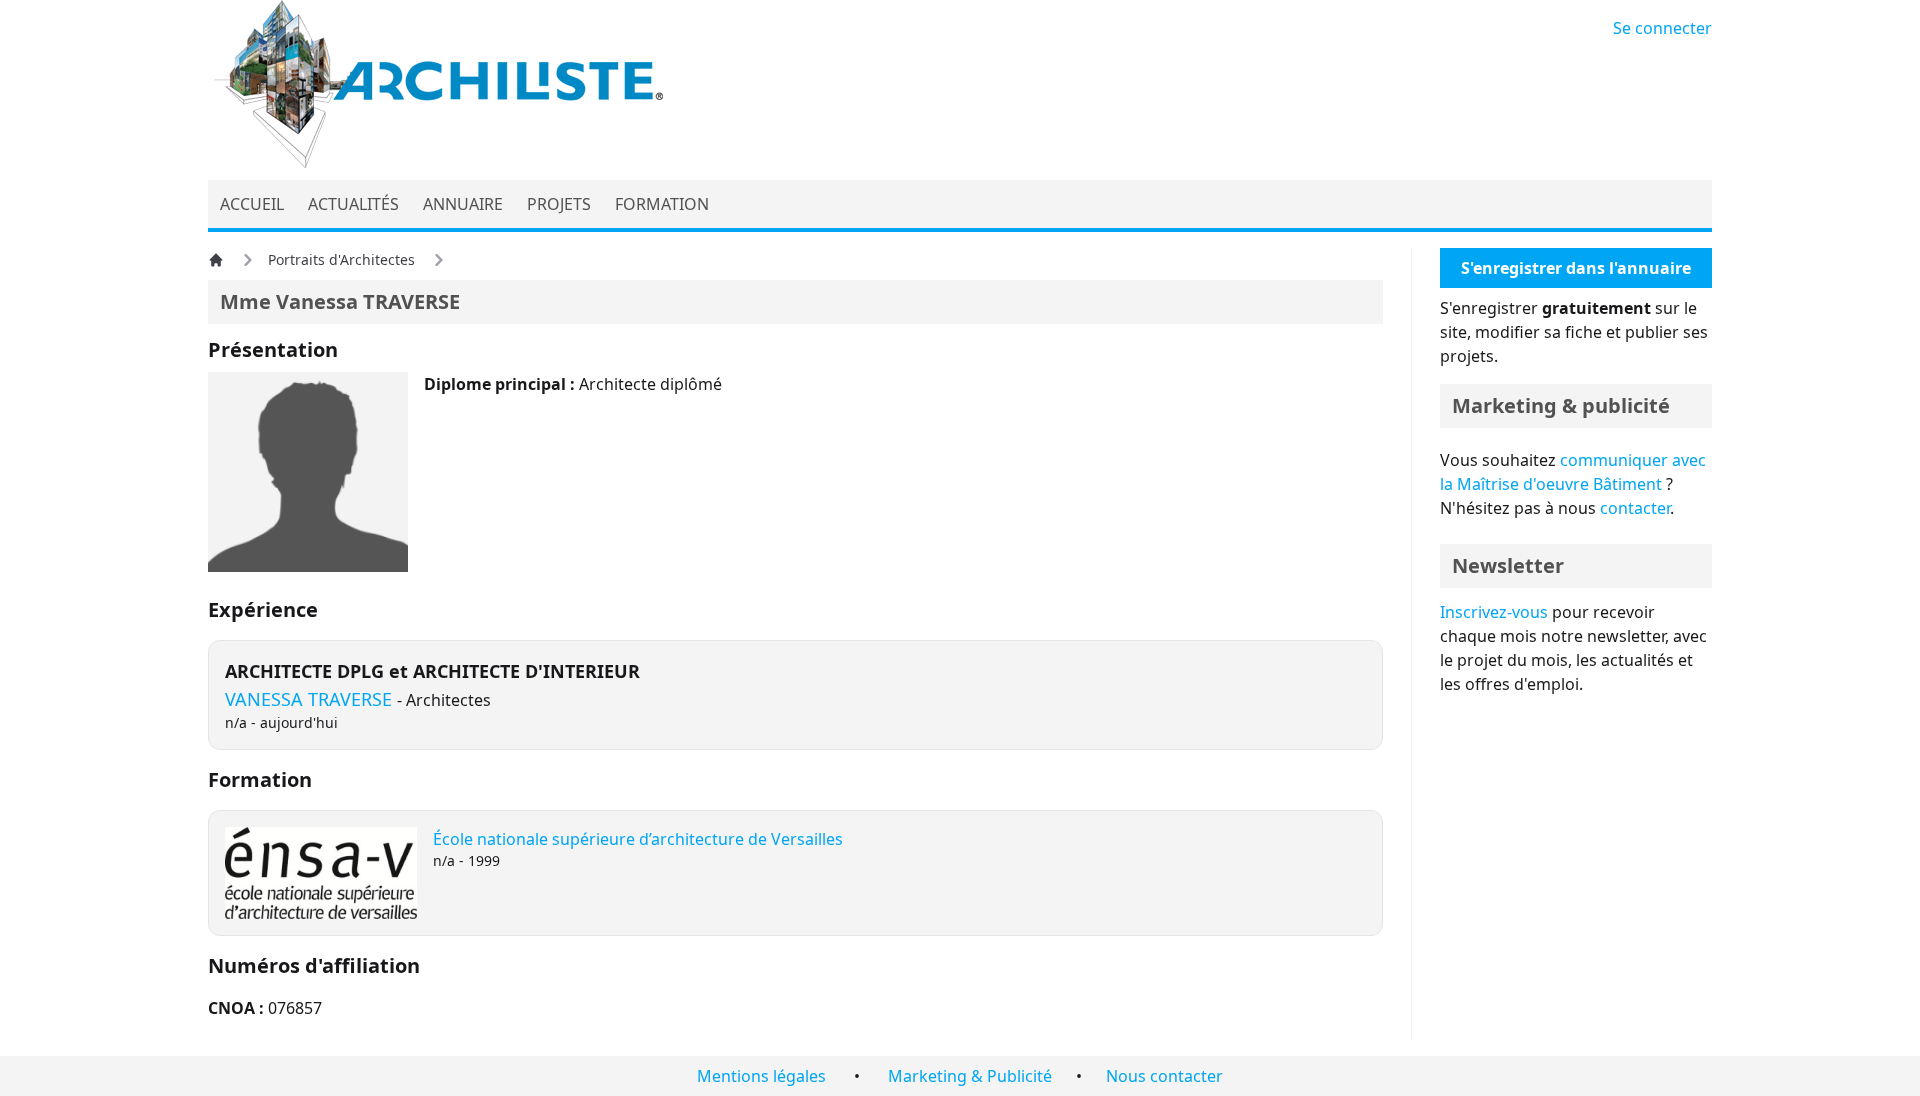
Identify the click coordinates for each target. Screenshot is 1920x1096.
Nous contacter (1164, 1076)
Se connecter (1662, 28)
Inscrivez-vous (1494, 612)
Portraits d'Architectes (341, 259)
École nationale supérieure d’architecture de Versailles (638, 839)
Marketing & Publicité (970, 1076)
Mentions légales (761, 1076)
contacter (1635, 508)
